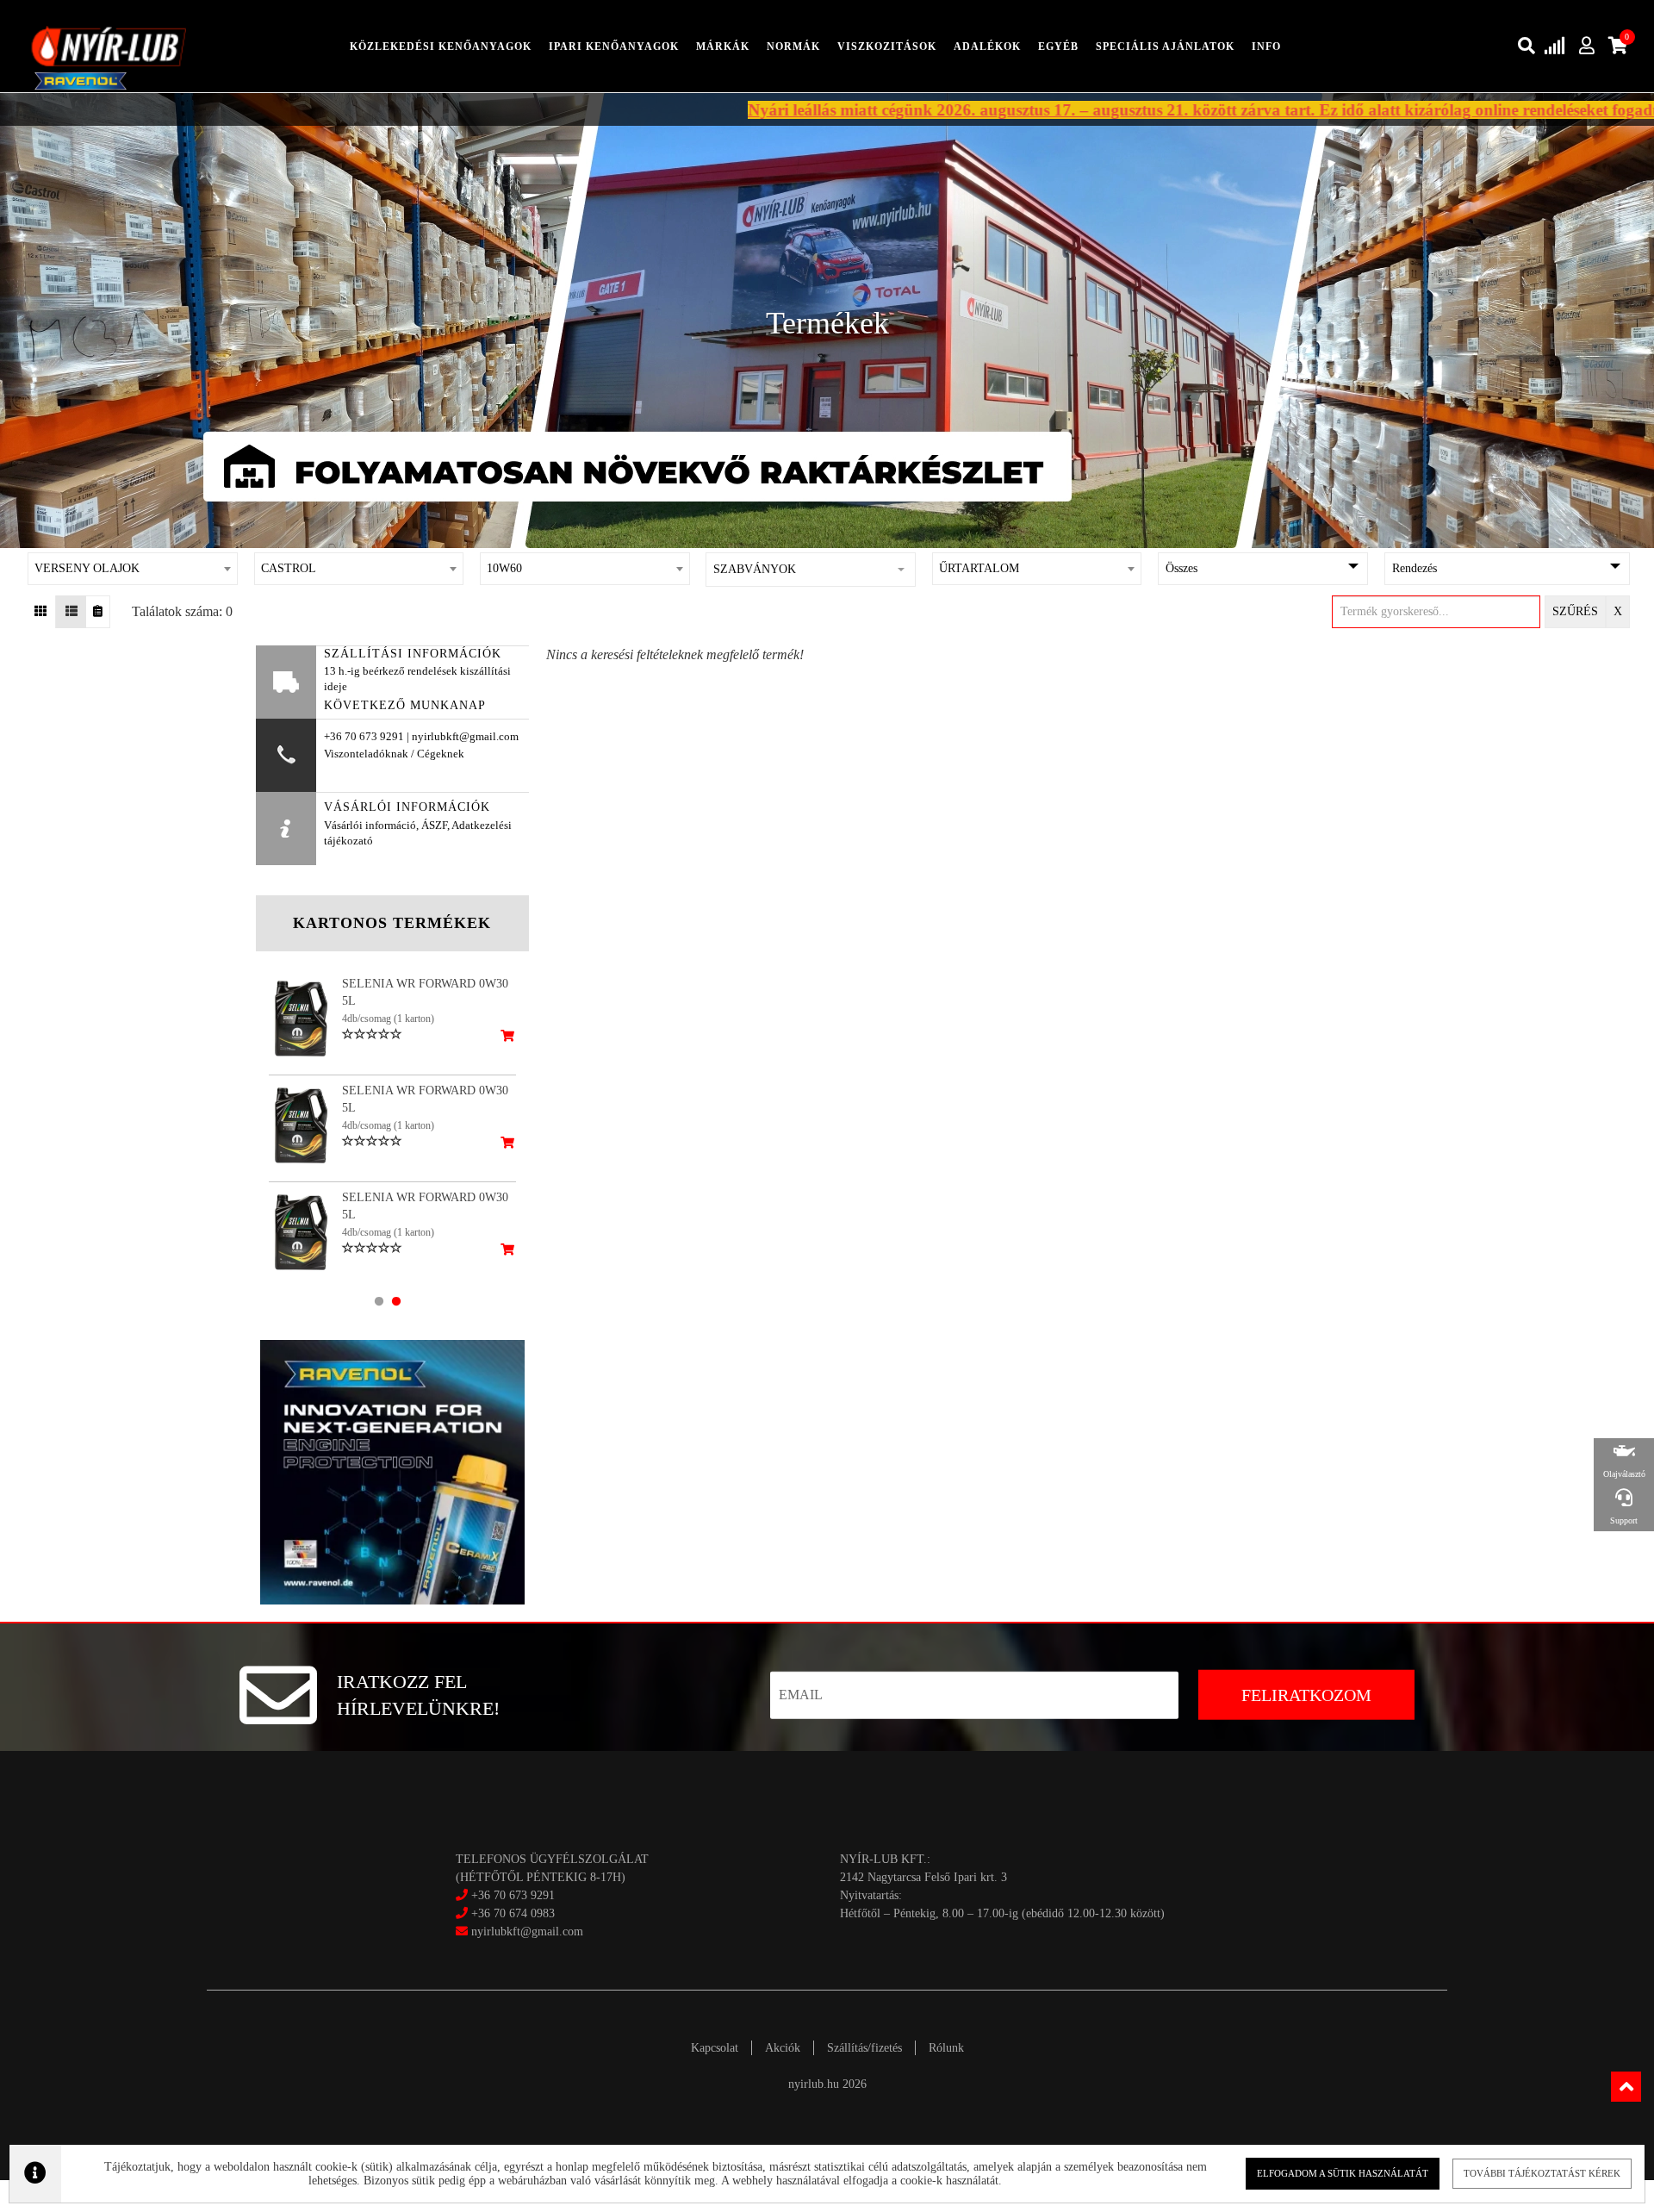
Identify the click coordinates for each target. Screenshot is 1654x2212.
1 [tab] (379, 1301)
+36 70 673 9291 (513, 1895)
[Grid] (41, 612)
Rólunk (946, 2048)
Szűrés (1575, 611)
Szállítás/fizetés (864, 2048)
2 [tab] (396, 1301)
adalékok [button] (987, 47)
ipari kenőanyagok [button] (614, 47)
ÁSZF (434, 826)
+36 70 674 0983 (513, 1913)
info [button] (1266, 47)
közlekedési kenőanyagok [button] (441, 47)
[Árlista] (98, 612)
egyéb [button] (1058, 47)
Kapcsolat (715, 2048)
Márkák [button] (723, 47)
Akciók (783, 2048)
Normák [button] (793, 47)
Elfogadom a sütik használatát (1343, 2173)
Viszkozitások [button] (887, 47)
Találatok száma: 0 (182, 611)
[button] (811, 570)
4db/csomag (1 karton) (388, 1019)
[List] (71, 612)
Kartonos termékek (392, 923)
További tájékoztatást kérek (1542, 2173)
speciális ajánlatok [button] (1165, 47)
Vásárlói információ (370, 826)
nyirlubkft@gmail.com (525, 1932)
